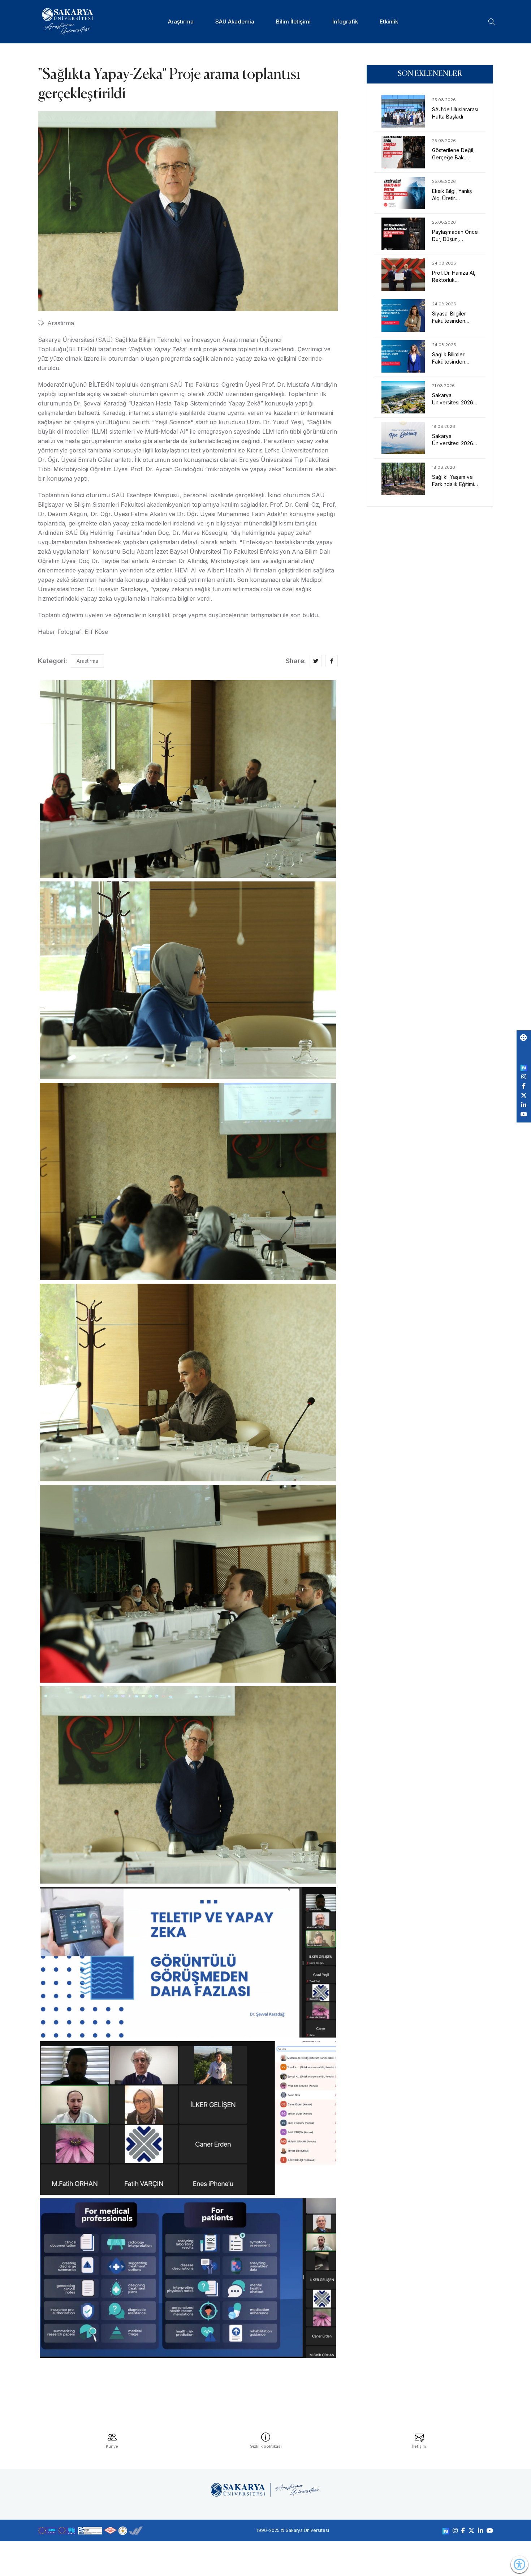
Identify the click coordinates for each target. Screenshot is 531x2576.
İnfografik (345, 22)
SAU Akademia (235, 22)
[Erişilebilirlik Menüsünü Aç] (519, 2564)
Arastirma (61, 323)
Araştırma (181, 22)
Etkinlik (389, 22)
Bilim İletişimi (293, 22)
